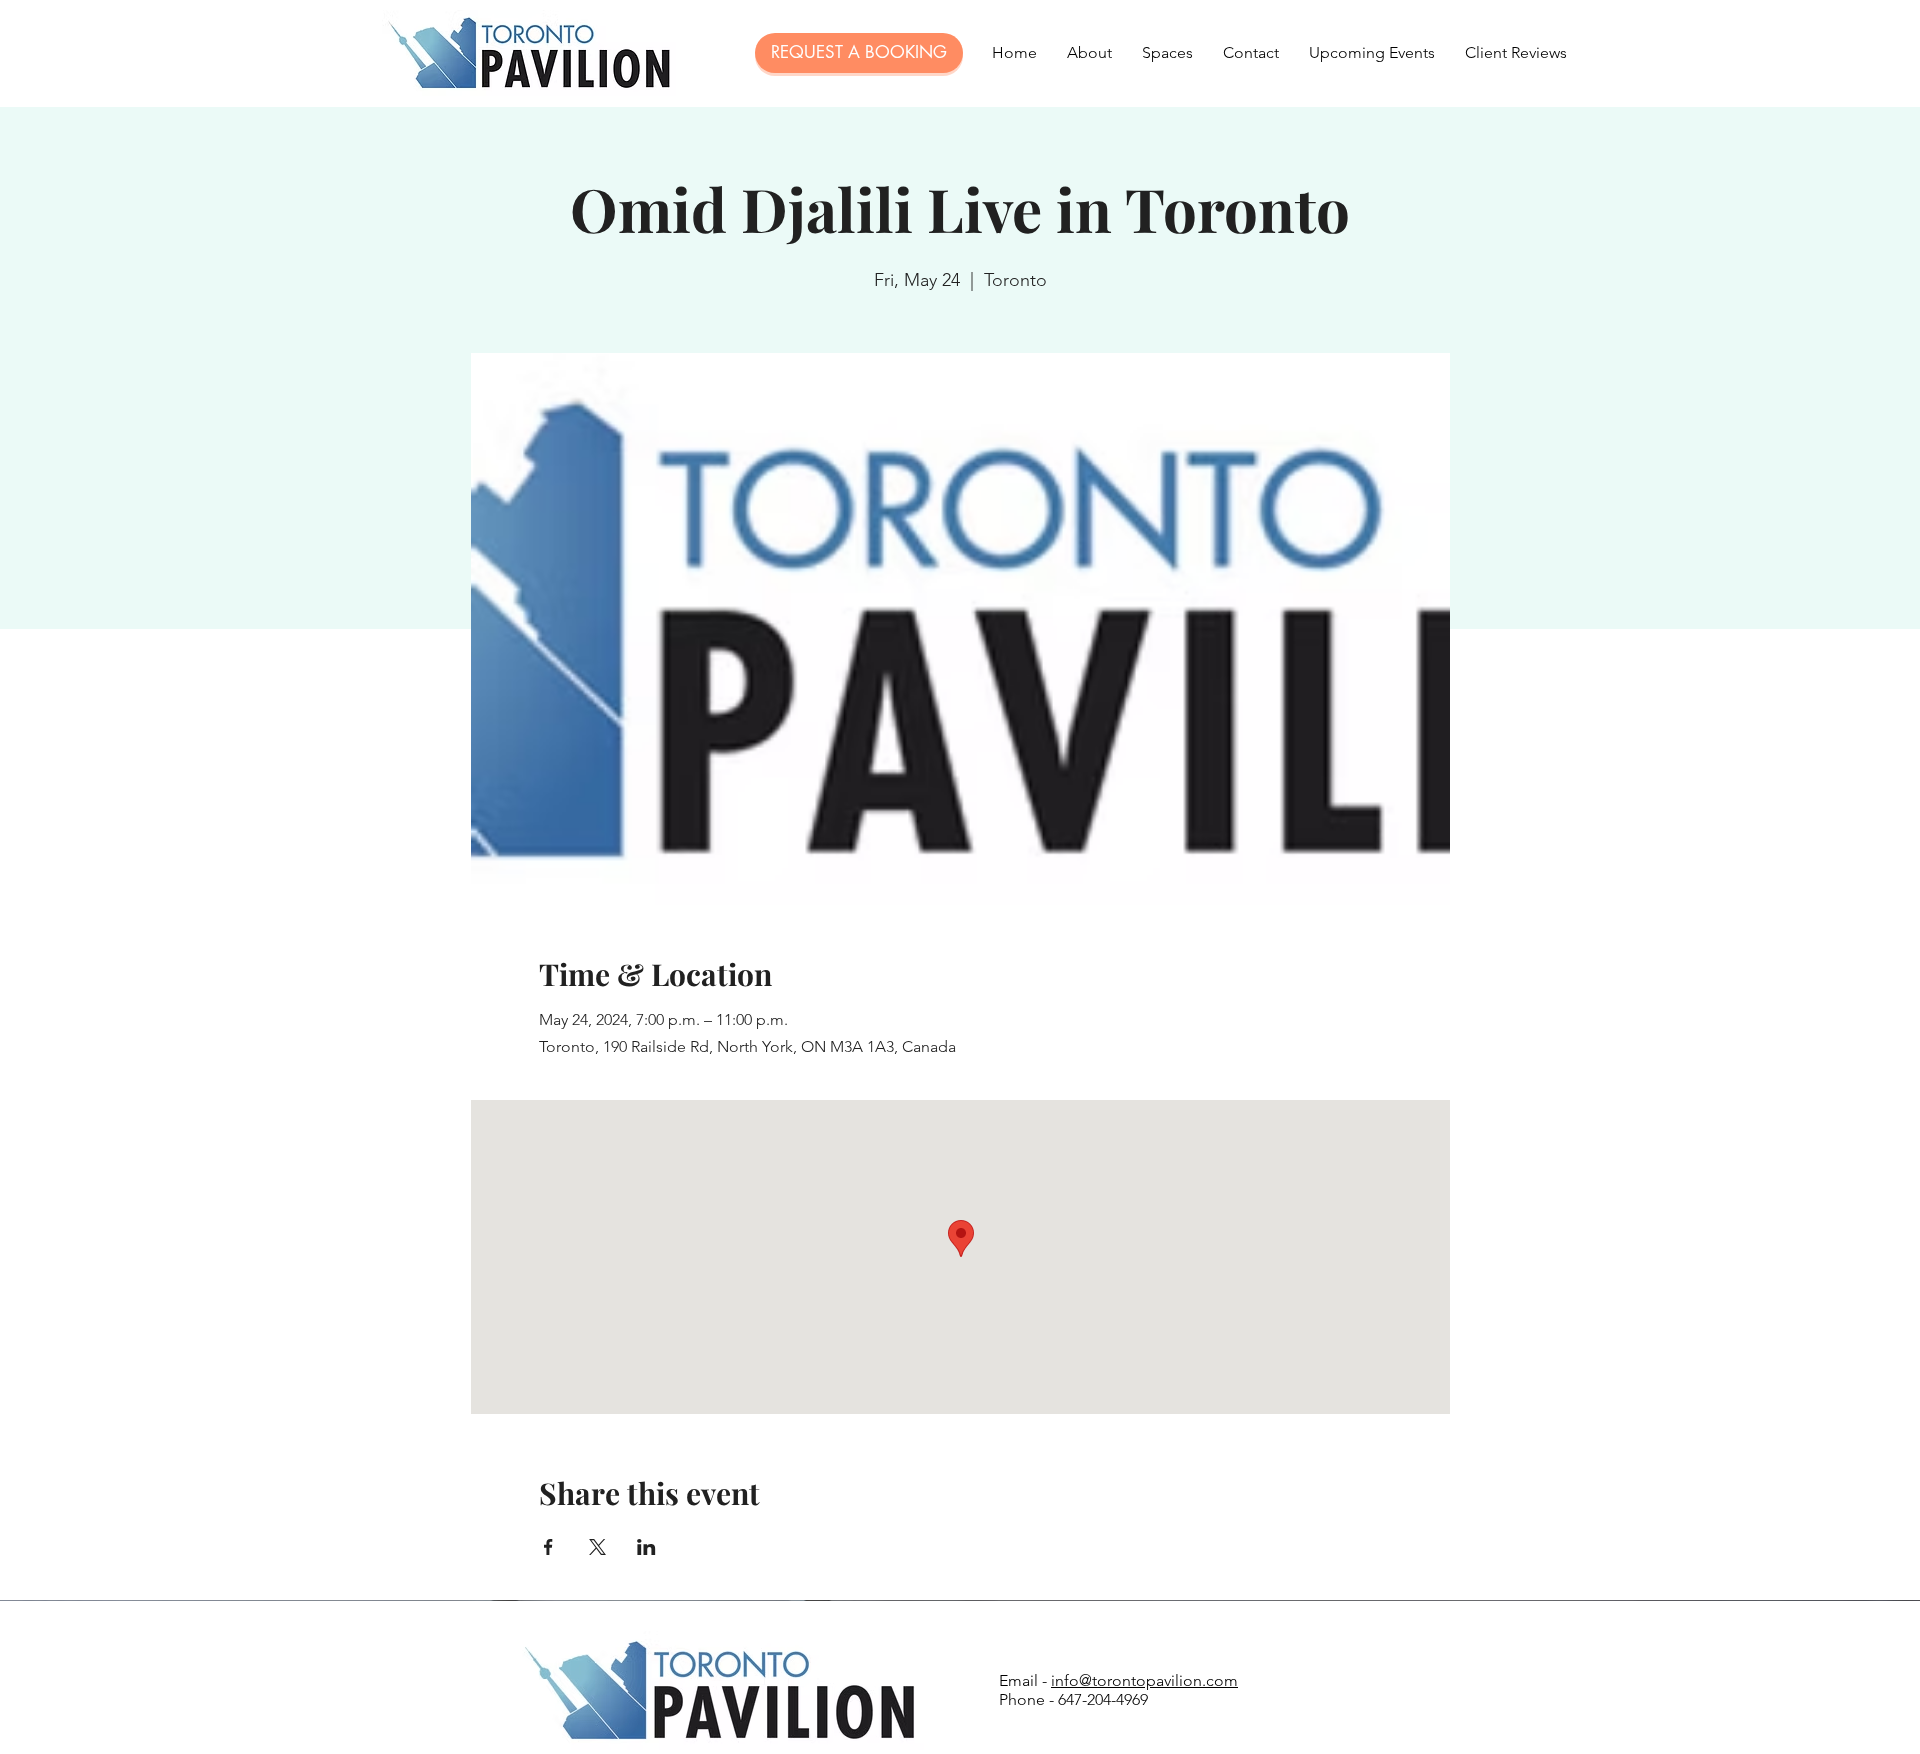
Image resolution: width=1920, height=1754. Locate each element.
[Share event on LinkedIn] (646, 1547)
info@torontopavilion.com (1144, 1680)
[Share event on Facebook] (548, 1547)
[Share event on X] (597, 1547)
